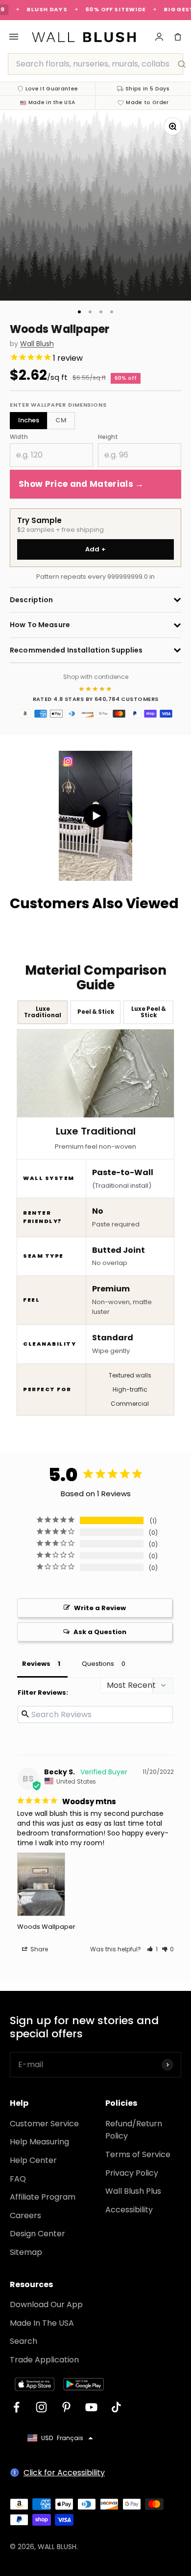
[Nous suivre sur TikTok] (116, 2407)
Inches (29, 420)
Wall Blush (37, 344)
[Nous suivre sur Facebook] (16, 2407)
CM (61, 420)
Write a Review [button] (100, 1608)
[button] (152, 1949)
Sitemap (26, 2252)
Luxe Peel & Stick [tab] (149, 1012)
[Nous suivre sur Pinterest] (66, 2407)
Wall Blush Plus (133, 2191)
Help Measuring (39, 2142)
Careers (25, 2216)
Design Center (37, 2234)
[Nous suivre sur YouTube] (91, 2407)
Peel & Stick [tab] (96, 1012)
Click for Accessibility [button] (64, 2473)
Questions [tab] (98, 1664)
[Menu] (14, 37)
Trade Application (44, 2360)
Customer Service (44, 2124)
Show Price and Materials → (81, 484)
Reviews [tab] (36, 1664)
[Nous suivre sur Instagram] (41, 2407)
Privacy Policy (132, 2173)
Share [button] (38, 1949)
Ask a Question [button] (100, 1632)
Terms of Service (138, 2154)
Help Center (33, 2160)
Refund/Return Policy (134, 2130)
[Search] (182, 64)
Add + (96, 549)
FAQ (18, 2179)
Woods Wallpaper (46, 1927)
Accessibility (129, 2210)
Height (108, 437)
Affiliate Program (43, 2197)
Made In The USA (42, 2323)
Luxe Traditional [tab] (43, 1012)
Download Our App (46, 2304)
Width (19, 437)
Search (24, 2341)
